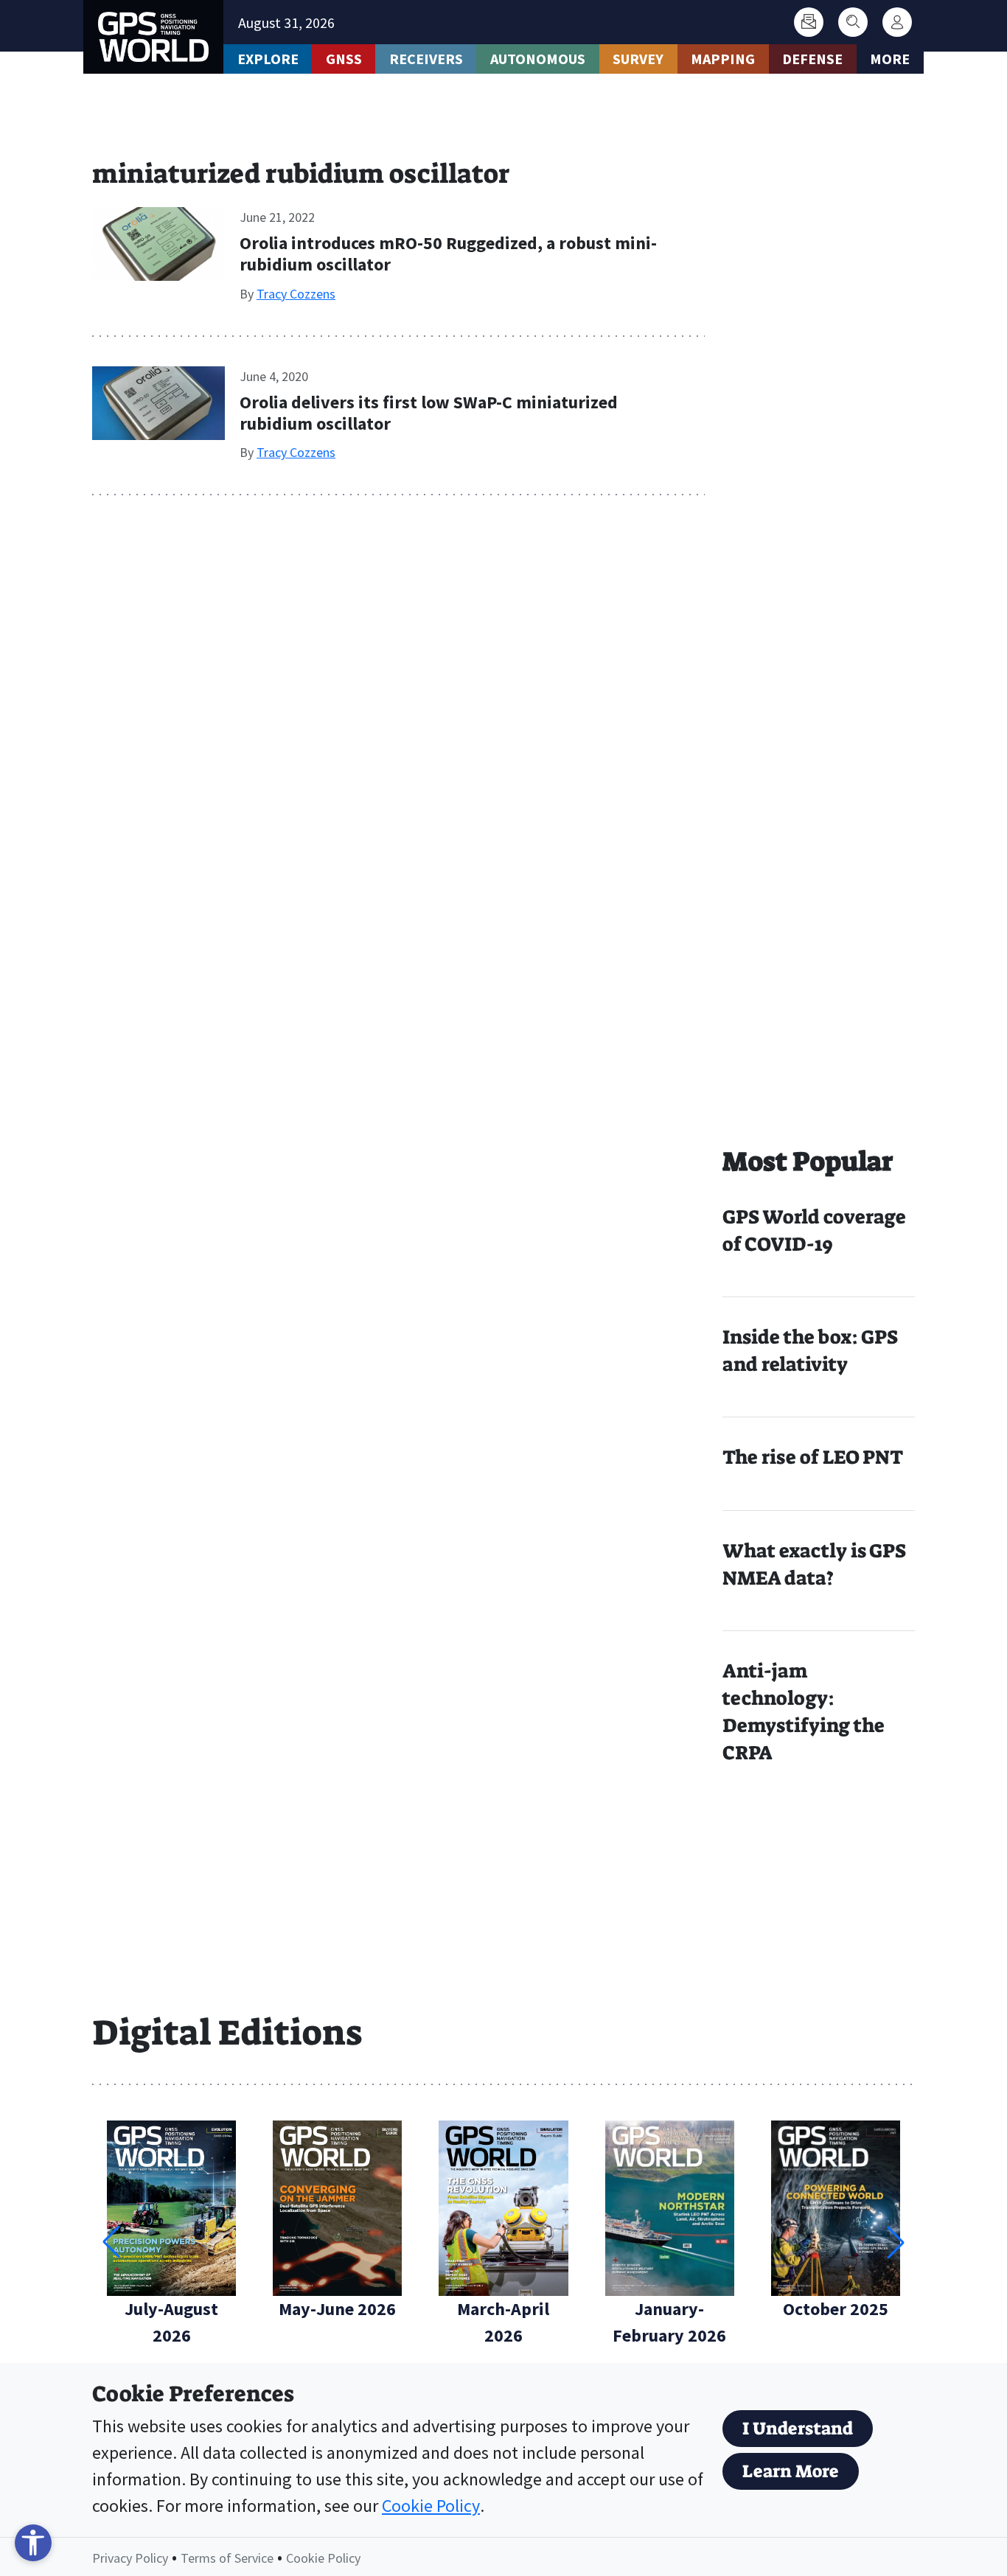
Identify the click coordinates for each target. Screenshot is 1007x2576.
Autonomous (538, 59)
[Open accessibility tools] (33, 2543)
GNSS (344, 59)
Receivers (426, 59)
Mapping (723, 59)
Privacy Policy (130, 2558)
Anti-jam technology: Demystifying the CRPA (804, 1712)
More (890, 59)
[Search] (853, 22)
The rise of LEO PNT (813, 1457)
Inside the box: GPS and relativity (810, 1351)
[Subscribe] (809, 22)
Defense (812, 59)
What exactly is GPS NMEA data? (814, 1564)
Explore (268, 59)
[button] (896, 2242)
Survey (638, 59)
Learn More (791, 2471)
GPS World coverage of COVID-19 (814, 1231)
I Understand (798, 2429)
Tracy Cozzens (296, 294)
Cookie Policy (431, 2506)
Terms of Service (227, 2558)
